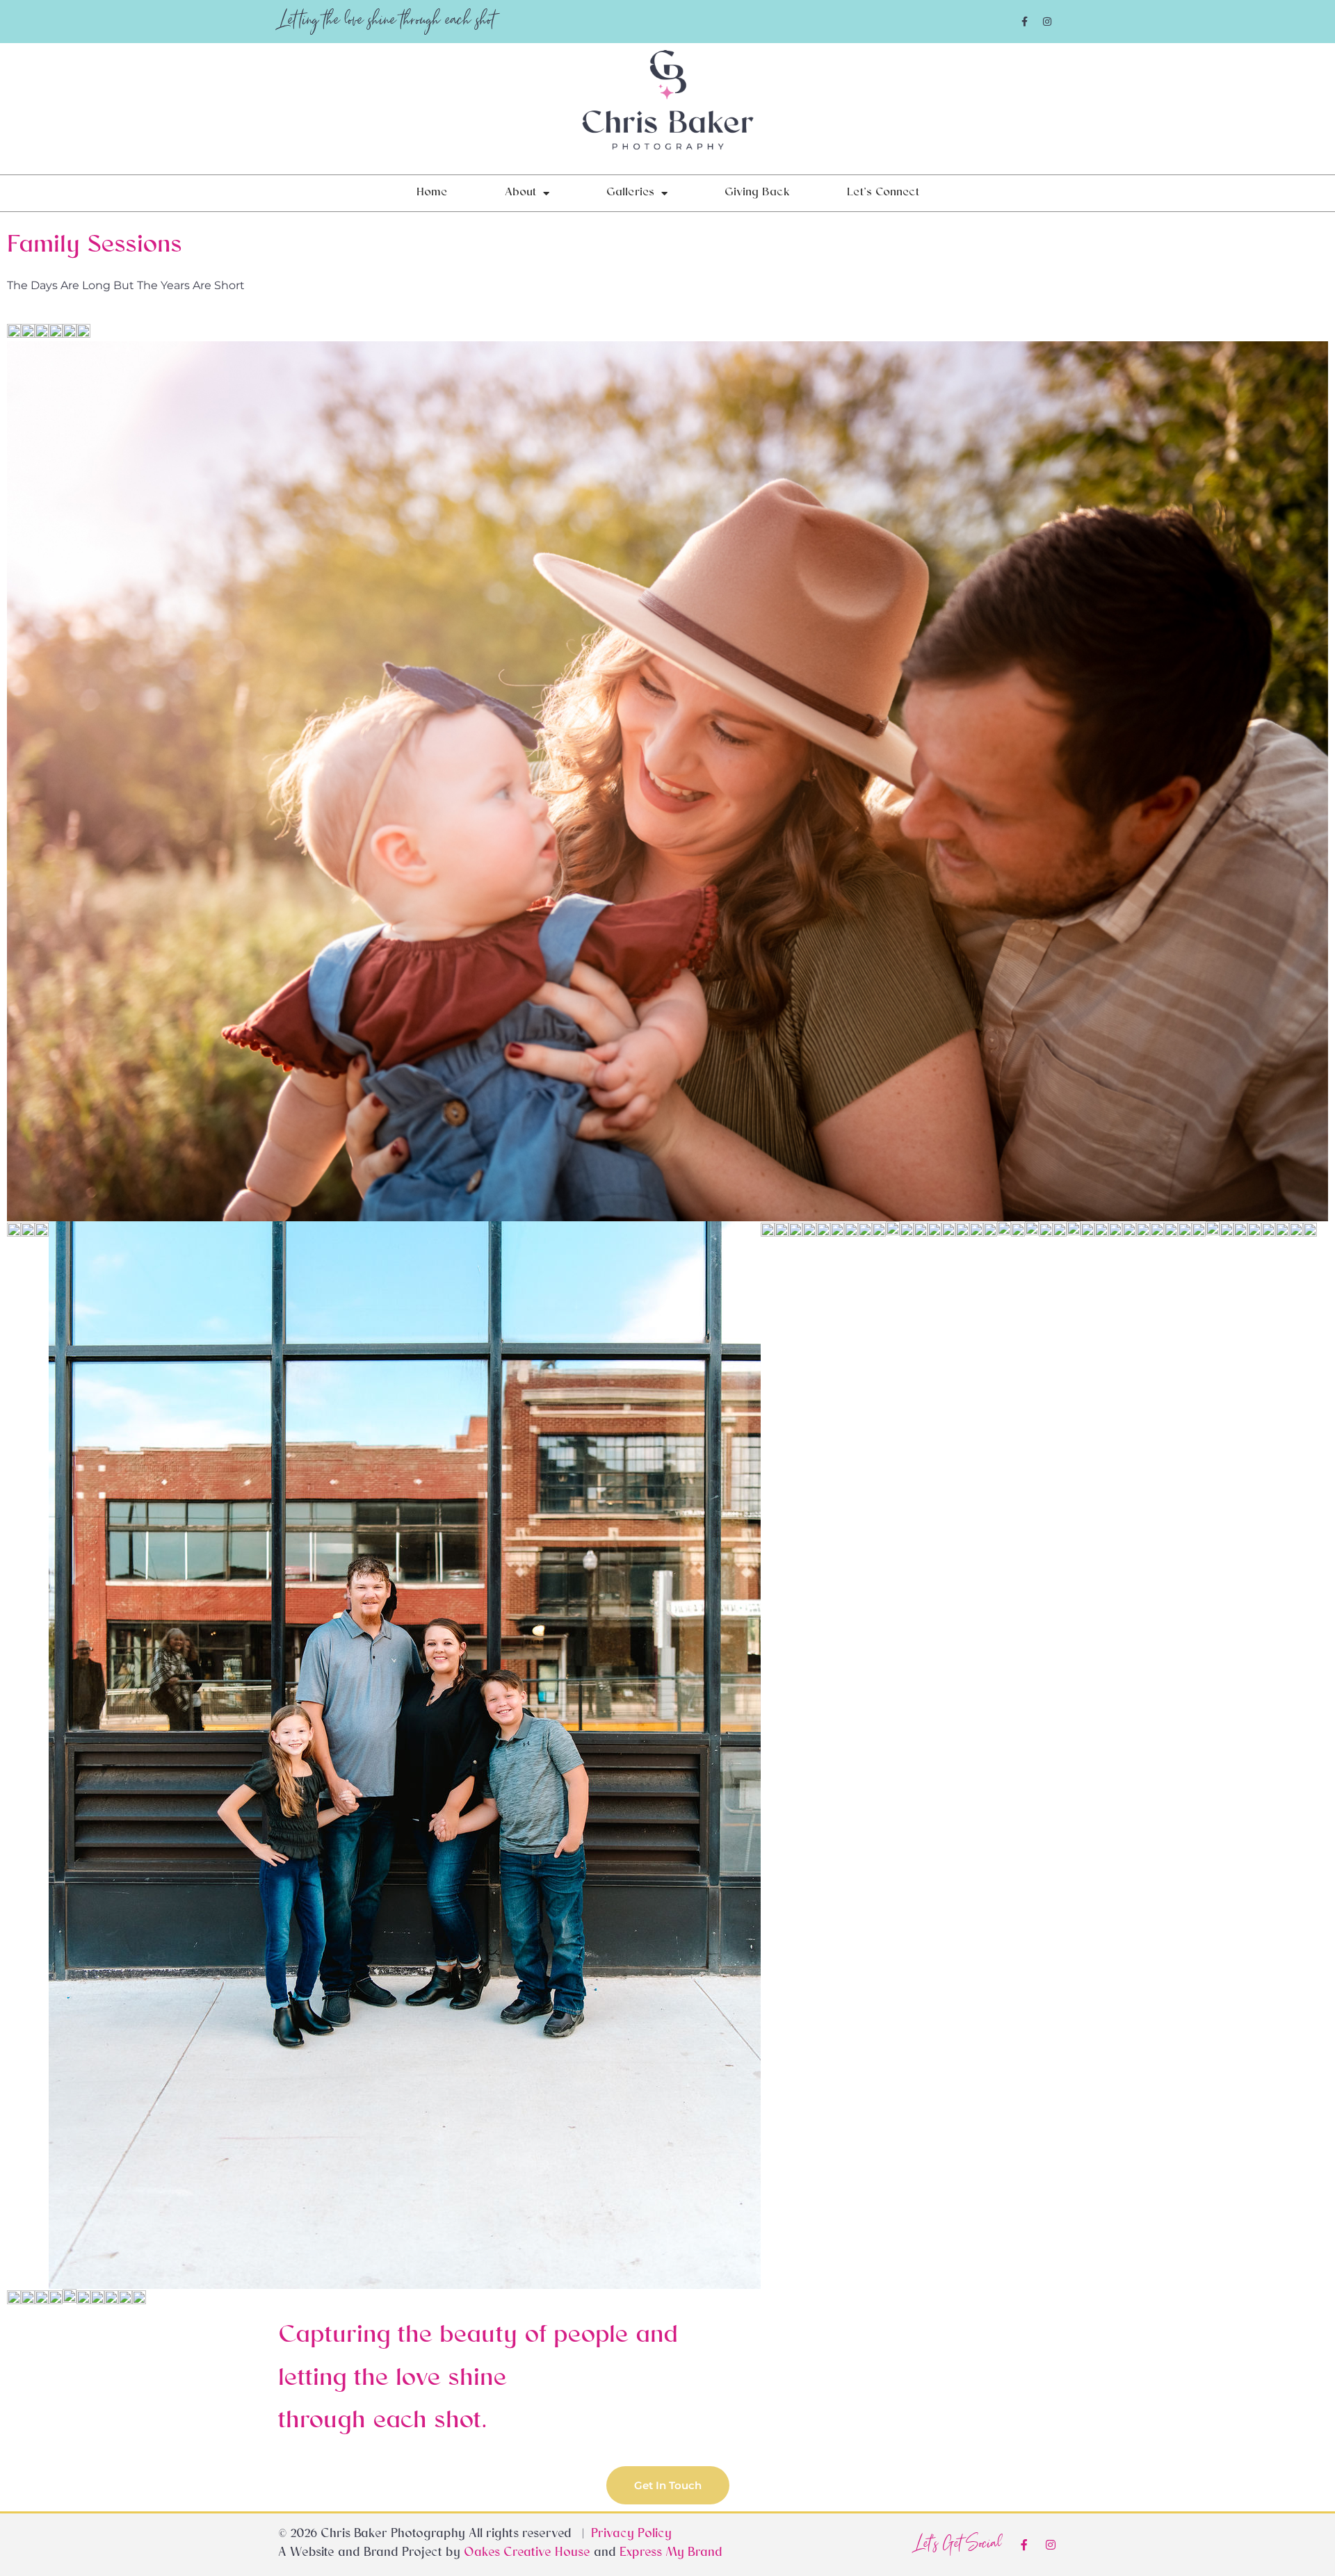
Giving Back (757, 193)
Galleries (630, 193)
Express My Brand (671, 2554)
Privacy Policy (631, 2535)
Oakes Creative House (527, 2554)
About (520, 193)
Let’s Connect (883, 193)
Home (432, 193)
